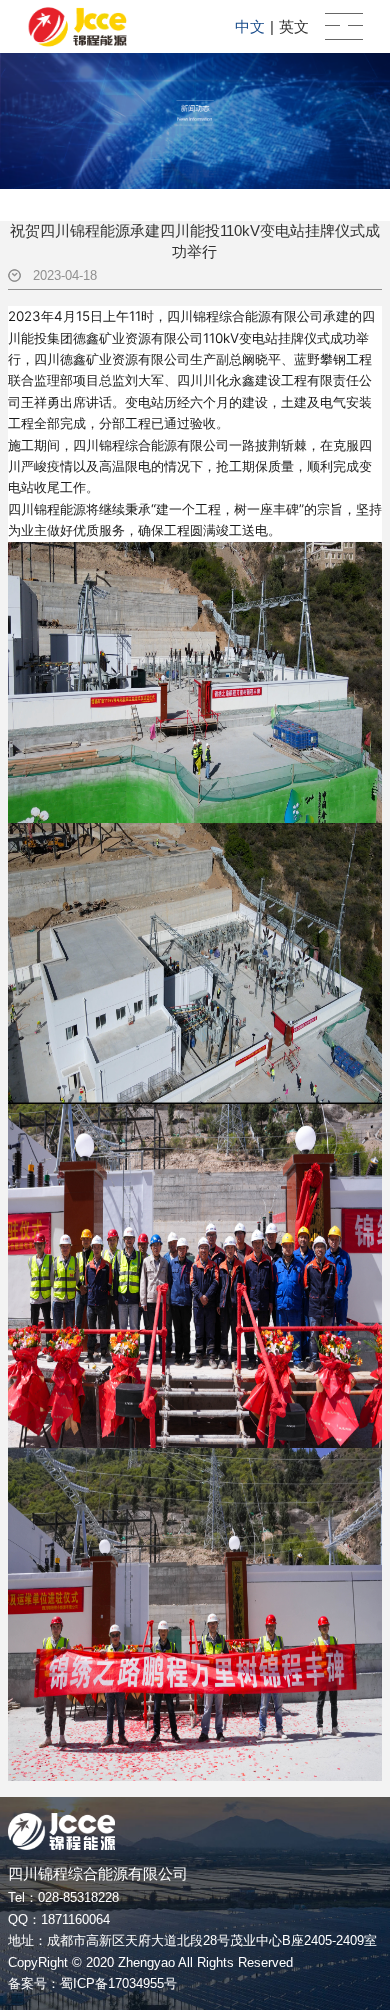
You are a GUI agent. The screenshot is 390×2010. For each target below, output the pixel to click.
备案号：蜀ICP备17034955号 (92, 1983)
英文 (294, 26)
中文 (250, 26)
